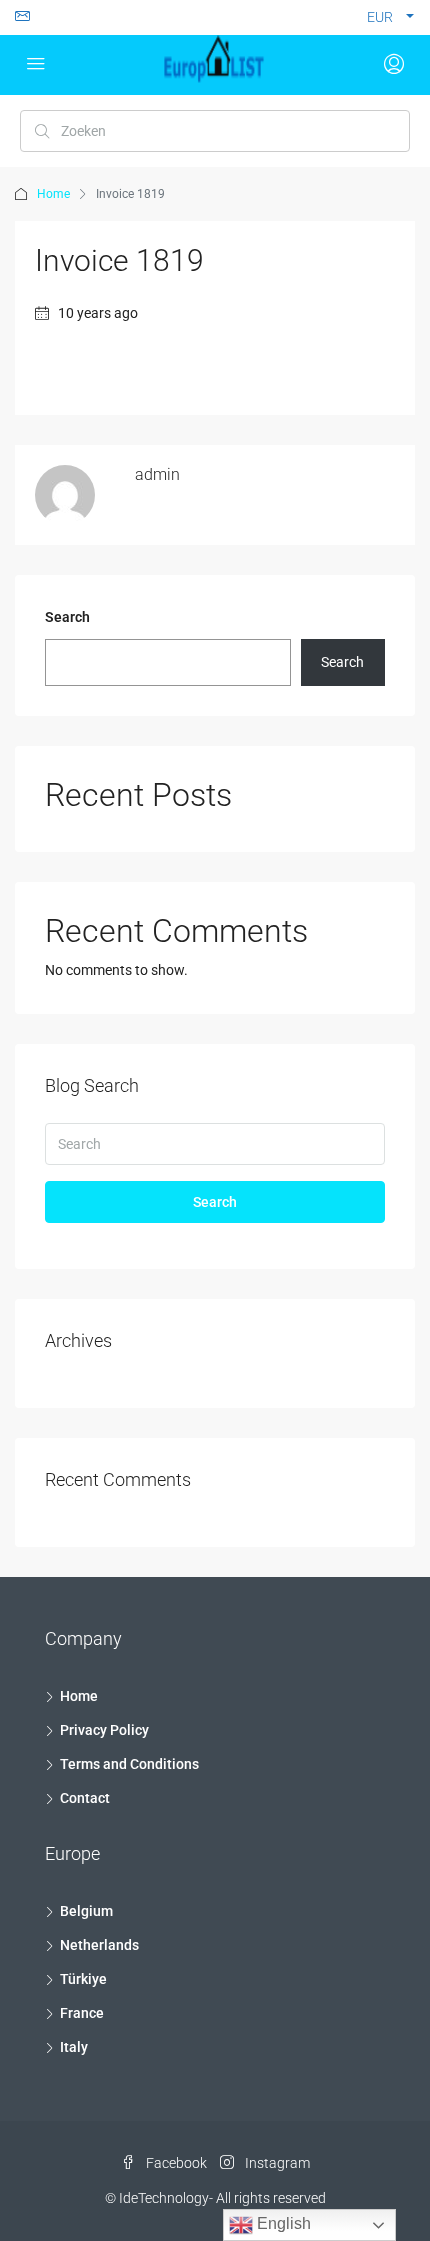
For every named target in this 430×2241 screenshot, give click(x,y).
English (282, 2223)
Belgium (86, 1911)
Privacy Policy (104, 1730)
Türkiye (83, 1979)
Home (53, 194)
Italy (74, 2047)
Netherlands (99, 1945)
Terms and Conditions (129, 1764)
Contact (85, 1798)
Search (67, 617)
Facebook (175, 2163)
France (82, 2013)
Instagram (276, 2163)
